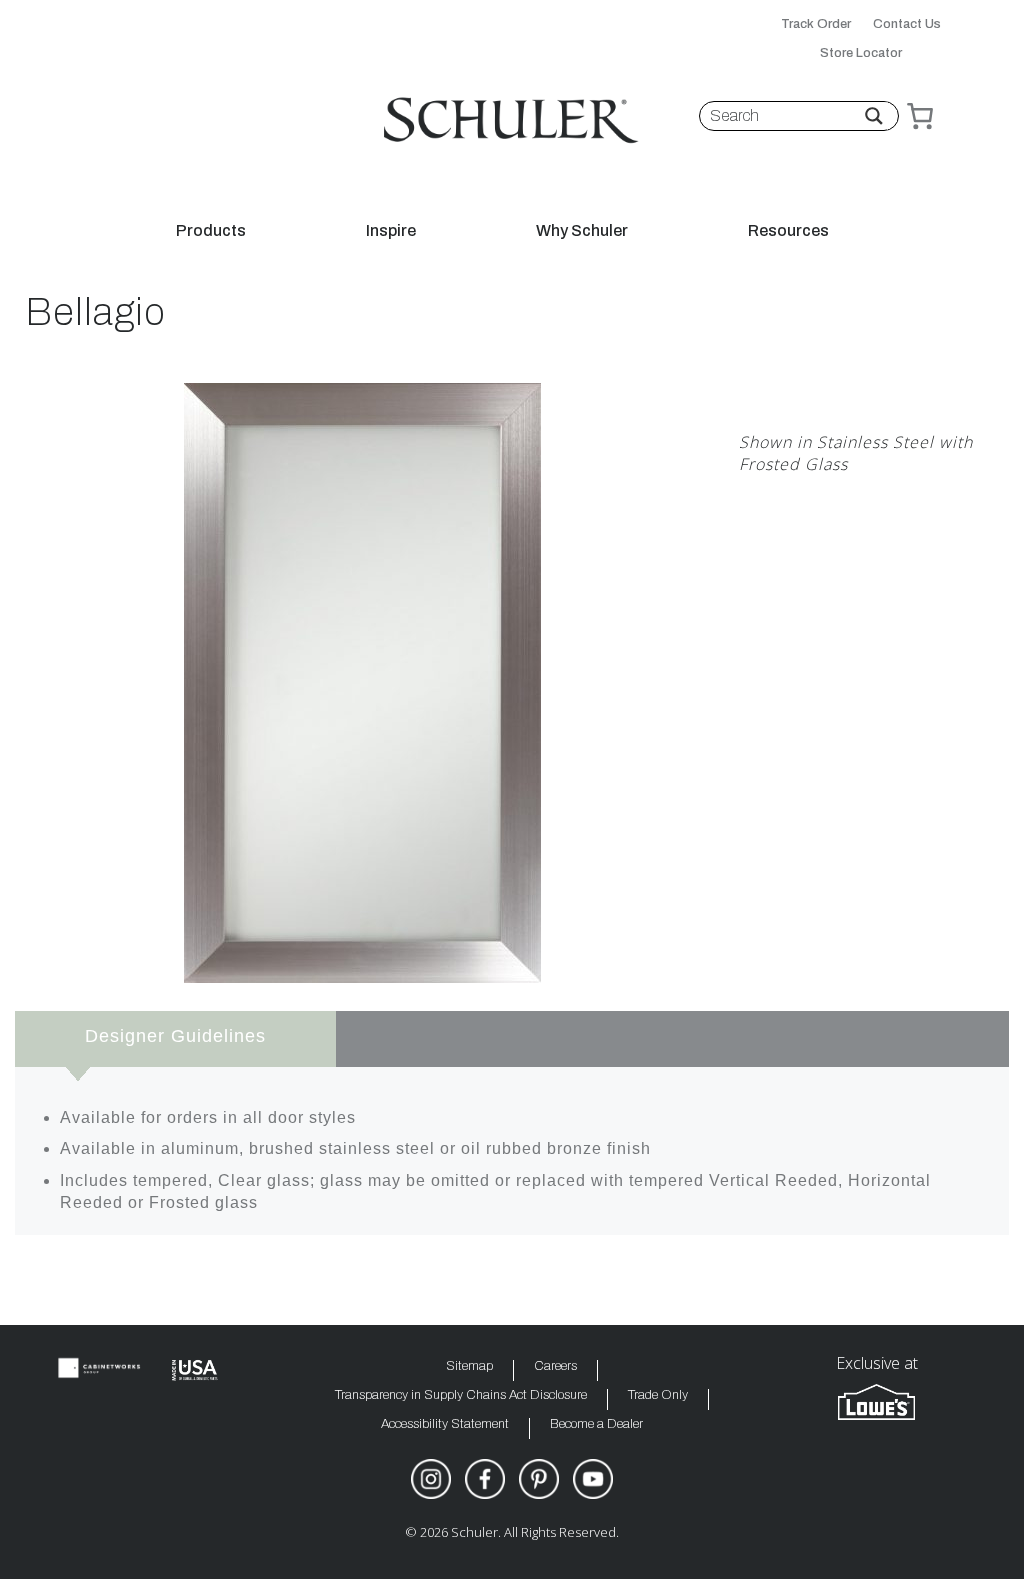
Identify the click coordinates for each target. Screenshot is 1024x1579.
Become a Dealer (596, 1424)
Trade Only (658, 1395)
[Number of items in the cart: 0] (920, 116)
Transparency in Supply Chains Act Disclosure (461, 1395)
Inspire (391, 231)
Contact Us (907, 24)
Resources (788, 231)
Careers (555, 1366)
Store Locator (861, 53)
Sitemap (469, 1366)
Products (211, 231)
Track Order (816, 24)
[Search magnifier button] (874, 116)
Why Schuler (582, 231)
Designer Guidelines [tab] (175, 1036)
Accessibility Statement (445, 1424)
